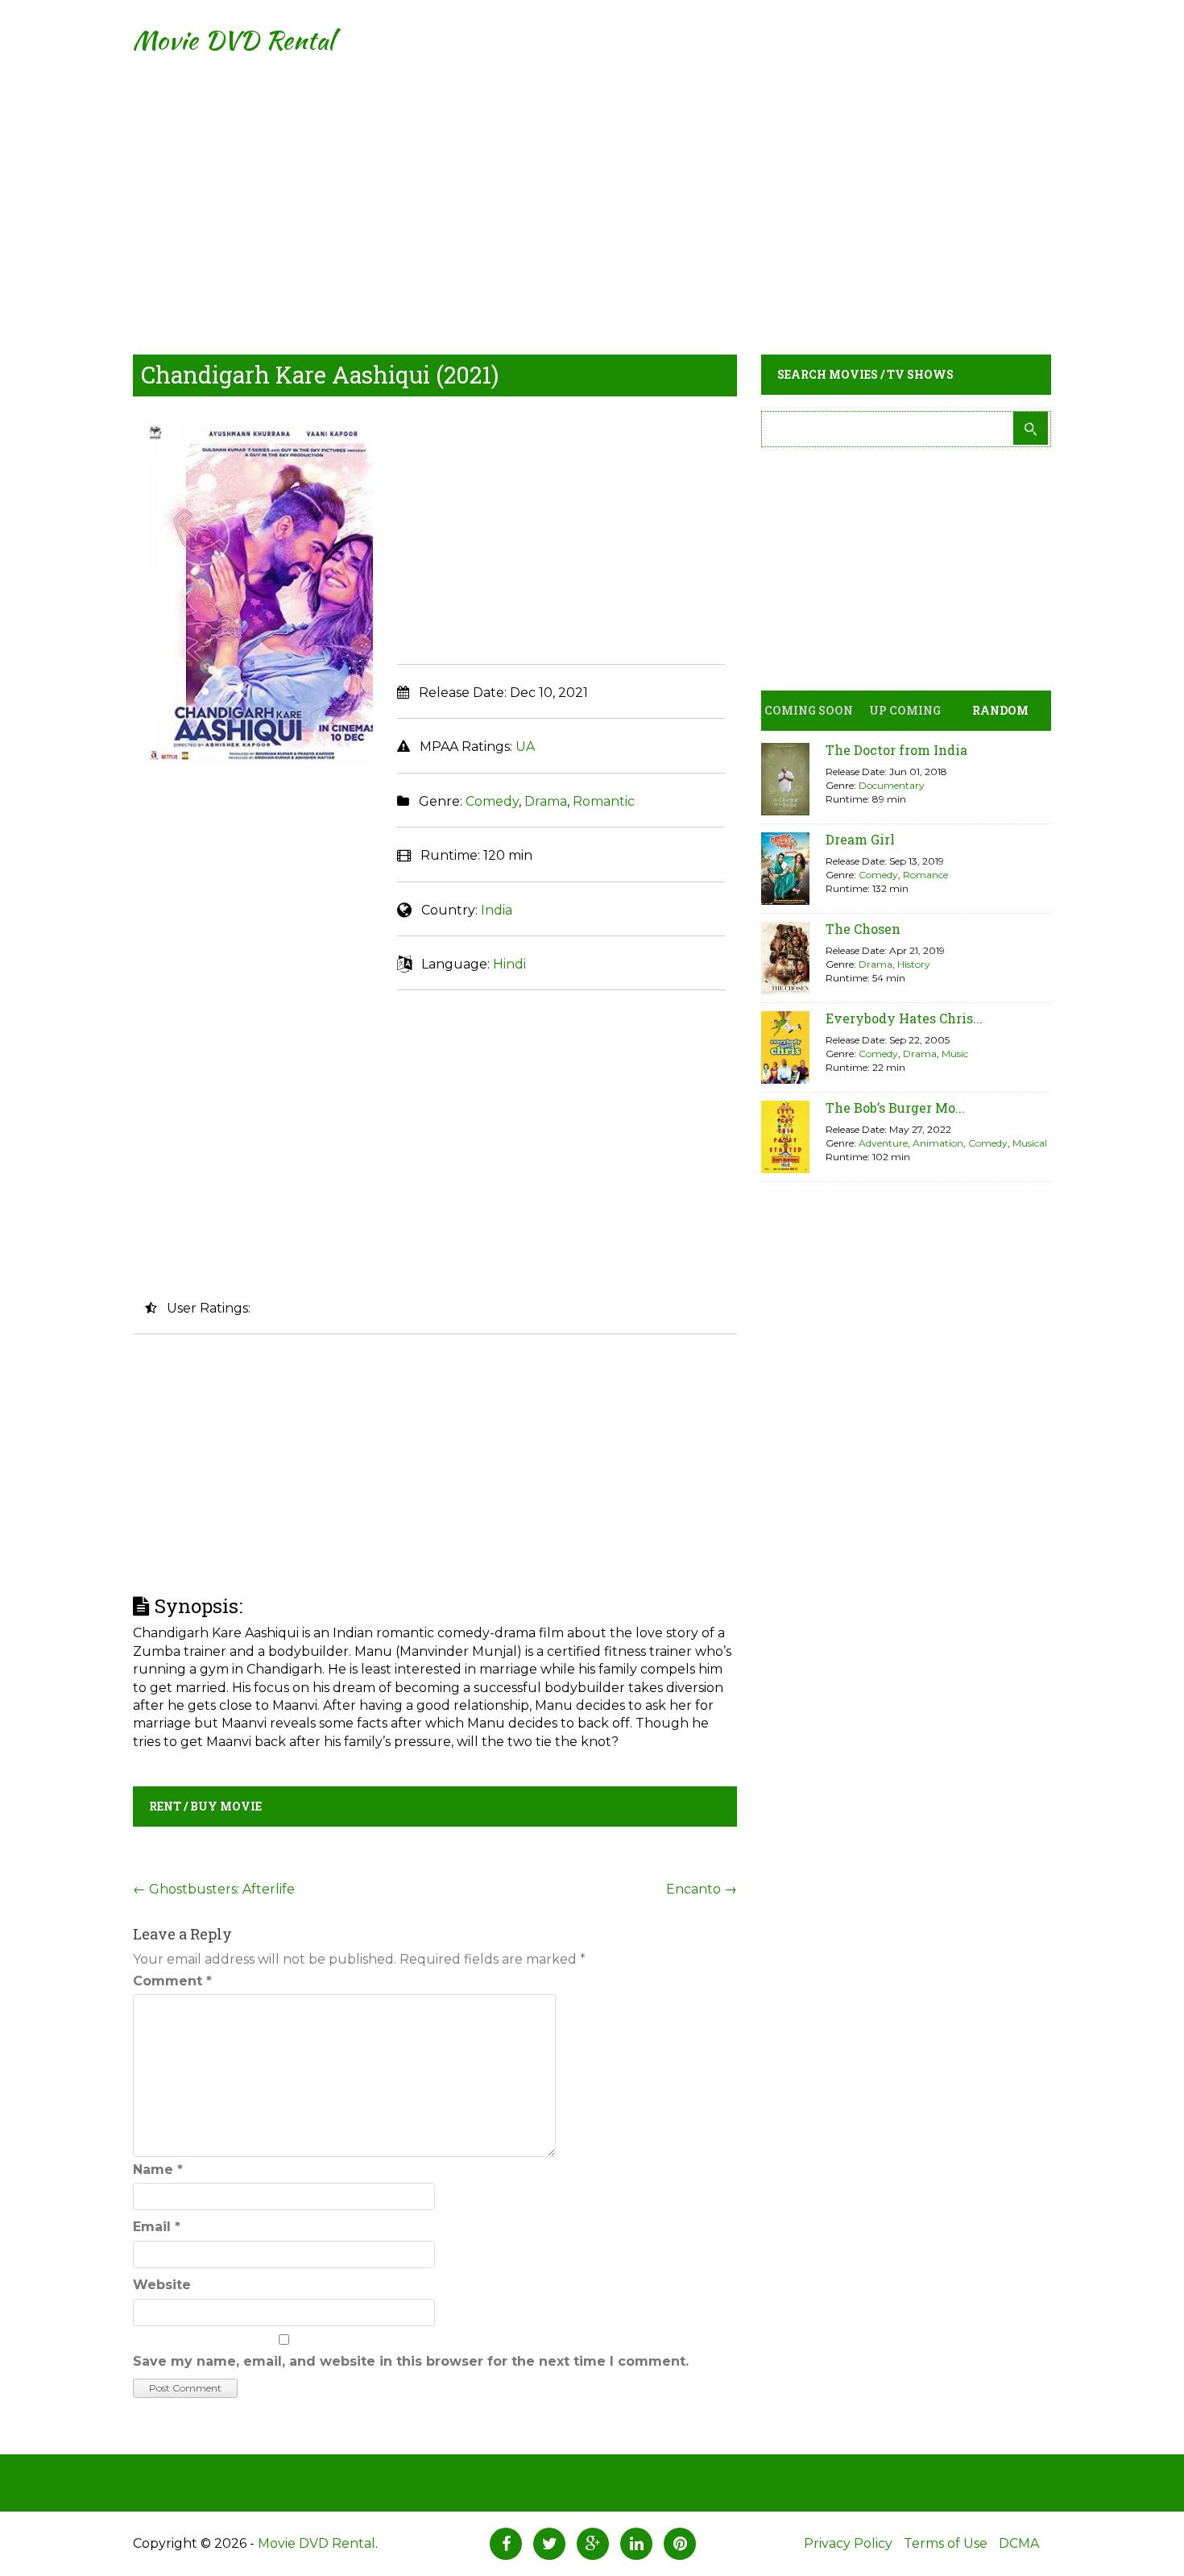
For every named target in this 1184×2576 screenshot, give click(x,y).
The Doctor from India (896, 750)
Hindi (509, 964)
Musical (1030, 1143)
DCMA (1019, 2543)
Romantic (604, 801)
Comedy (492, 801)
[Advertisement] (592, 193)
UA (525, 747)
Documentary (892, 785)
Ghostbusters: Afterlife (214, 1889)
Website (162, 2285)
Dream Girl (860, 839)
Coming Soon (809, 710)
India (497, 910)
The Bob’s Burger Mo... (895, 1108)
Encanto (702, 1889)
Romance (925, 875)
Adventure (883, 1143)
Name (158, 2169)
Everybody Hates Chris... (904, 1018)
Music (955, 1054)
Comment (172, 1981)
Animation (938, 1143)
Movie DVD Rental (233, 40)
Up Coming (905, 710)
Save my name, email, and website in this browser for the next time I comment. (411, 2361)
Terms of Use (946, 2543)
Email (157, 2227)
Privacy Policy (848, 2543)
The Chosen (863, 929)
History (914, 964)
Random (1000, 710)
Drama (546, 801)
